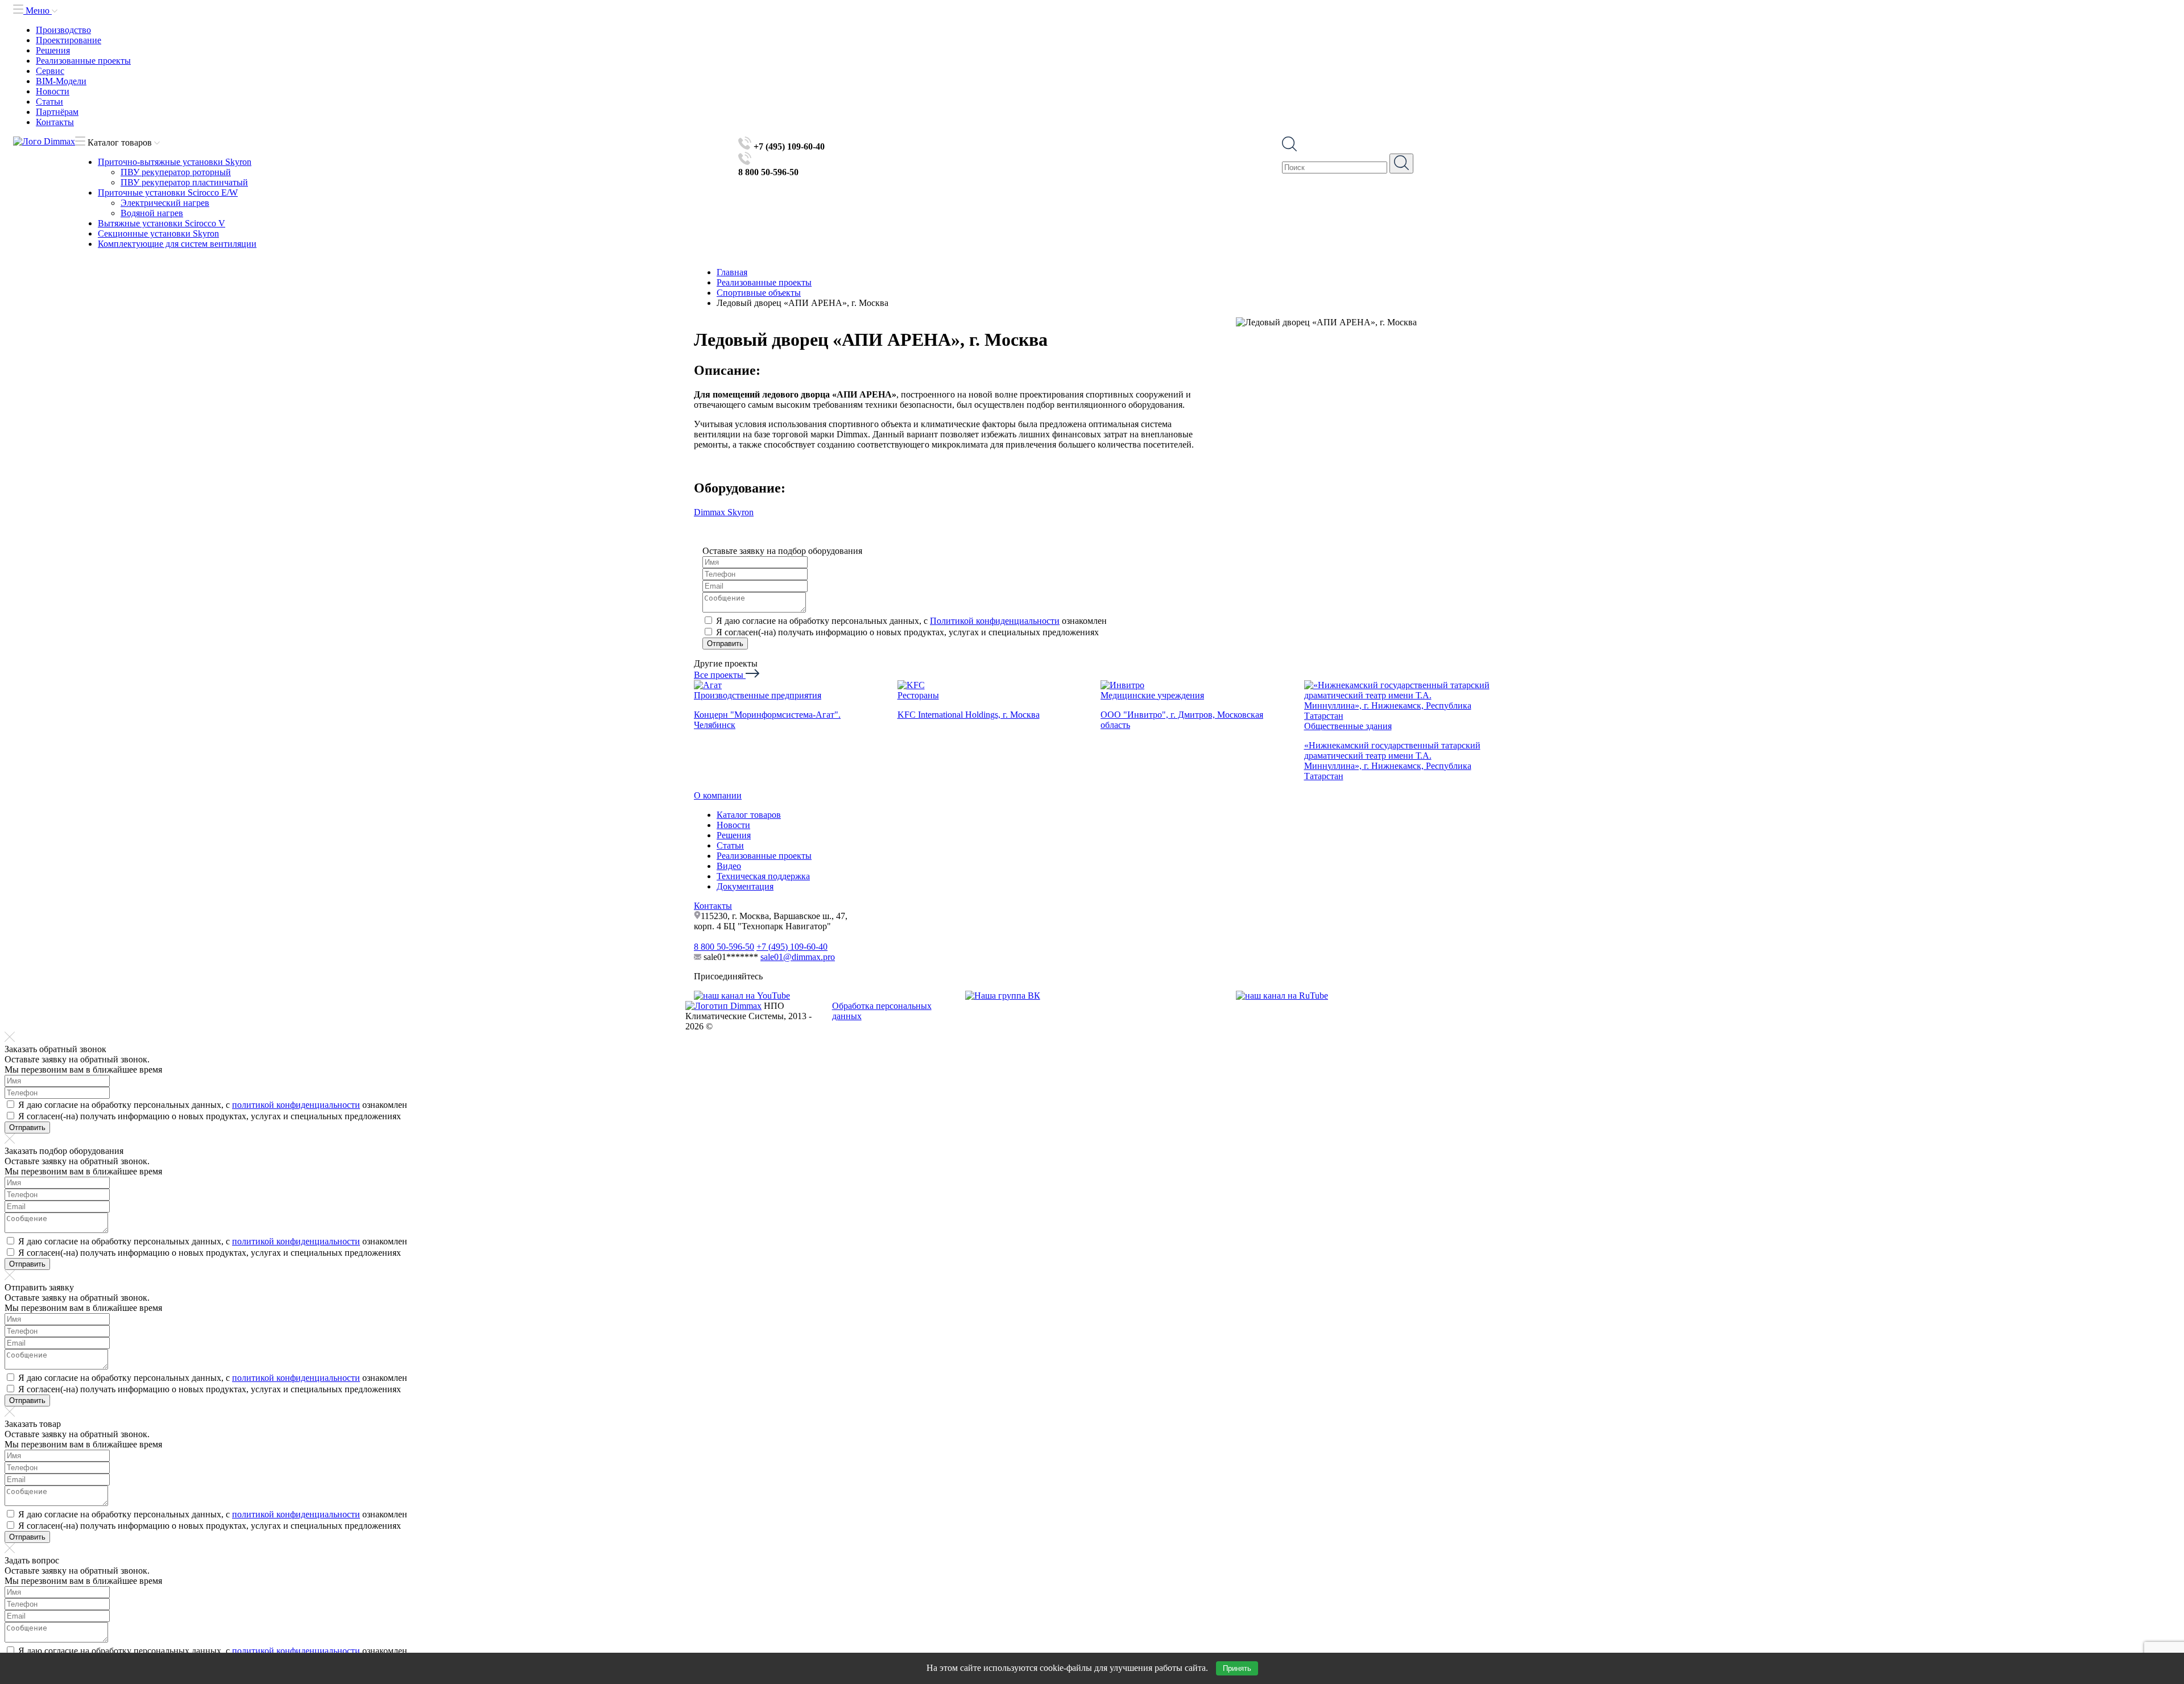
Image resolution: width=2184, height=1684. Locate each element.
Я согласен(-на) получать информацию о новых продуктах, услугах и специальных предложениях (907, 632)
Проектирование (69, 40)
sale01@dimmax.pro (798, 957)
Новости (53, 91)
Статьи (49, 102)
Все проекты (720, 675)
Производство (63, 30)
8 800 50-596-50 (724, 947)
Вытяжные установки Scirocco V (162, 223)
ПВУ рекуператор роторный (176, 172)
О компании (718, 795)
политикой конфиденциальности (296, 1105)
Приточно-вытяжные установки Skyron (175, 162)
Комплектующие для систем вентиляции (177, 244)
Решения (53, 50)
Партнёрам (57, 112)
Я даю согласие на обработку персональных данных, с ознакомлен (911, 621)
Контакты (55, 122)
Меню (38, 11)
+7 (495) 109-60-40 (792, 947)
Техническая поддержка (763, 876)
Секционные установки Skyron (158, 233)
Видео (729, 866)
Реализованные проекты (83, 61)
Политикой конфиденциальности (995, 621)
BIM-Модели (61, 81)
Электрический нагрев (165, 203)
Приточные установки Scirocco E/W (168, 193)
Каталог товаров (749, 815)
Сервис (50, 71)
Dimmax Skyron (724, 512)
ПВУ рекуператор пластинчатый (184, 182)
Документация (745, 886)
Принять (1237, 1668)
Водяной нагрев (152, 213)
